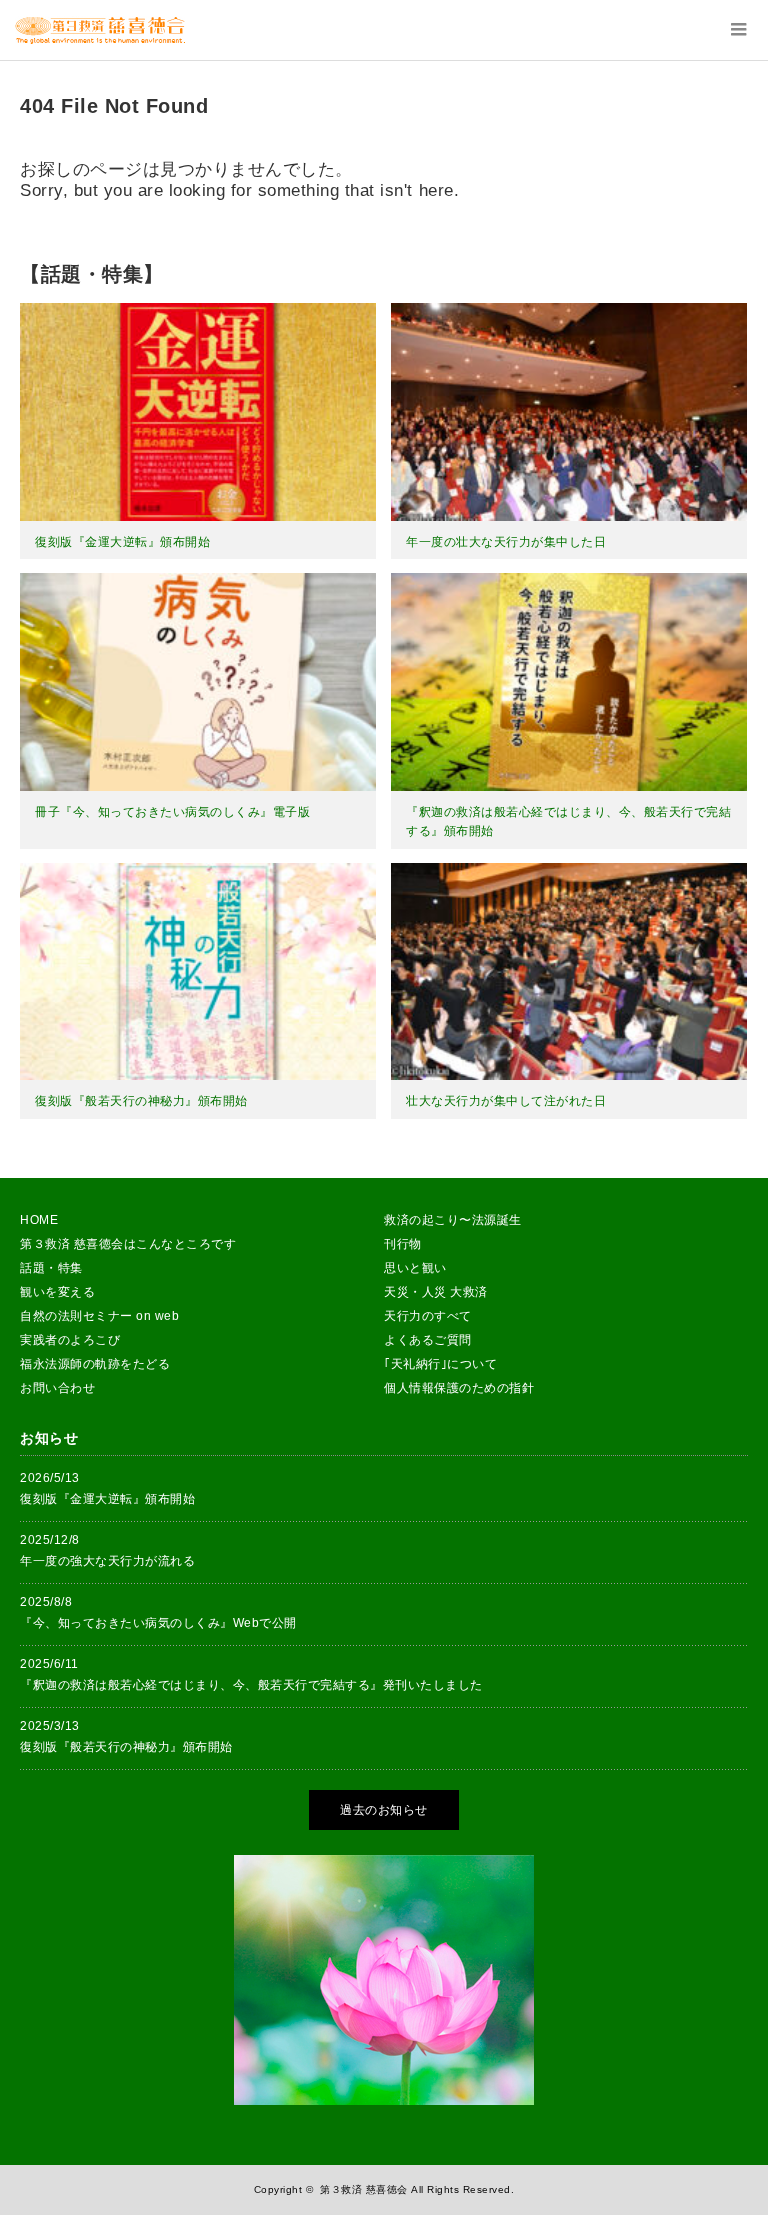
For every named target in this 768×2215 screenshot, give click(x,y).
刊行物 (403, 1244)
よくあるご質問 (428, 1340)
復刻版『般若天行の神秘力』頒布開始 (141, 1101)
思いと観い (415, 1268)
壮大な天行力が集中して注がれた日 (506, 1101)
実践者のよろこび (70, 1340)
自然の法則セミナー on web (99, 1316)
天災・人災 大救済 (436, 1292)
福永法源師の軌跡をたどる (95, 1364)
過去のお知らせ (384, 1810)
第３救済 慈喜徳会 (364, 2189)
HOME (39, 1220)
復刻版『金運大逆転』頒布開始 (122, 542)
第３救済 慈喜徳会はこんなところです (128, 1244)
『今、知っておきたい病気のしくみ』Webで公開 (158, 1623)
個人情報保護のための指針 (459, 1388)
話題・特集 (51, 1268)
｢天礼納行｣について (440, 1364)
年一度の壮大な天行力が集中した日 (506, 542)
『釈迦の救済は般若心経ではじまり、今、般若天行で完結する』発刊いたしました (251, 1685)
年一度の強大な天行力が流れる (107, 1561)
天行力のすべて (428, 1316)
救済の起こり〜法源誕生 (453, 1220)
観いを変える (57, 1292)
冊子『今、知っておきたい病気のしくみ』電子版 (172, 812)
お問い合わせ (57, 1388)
